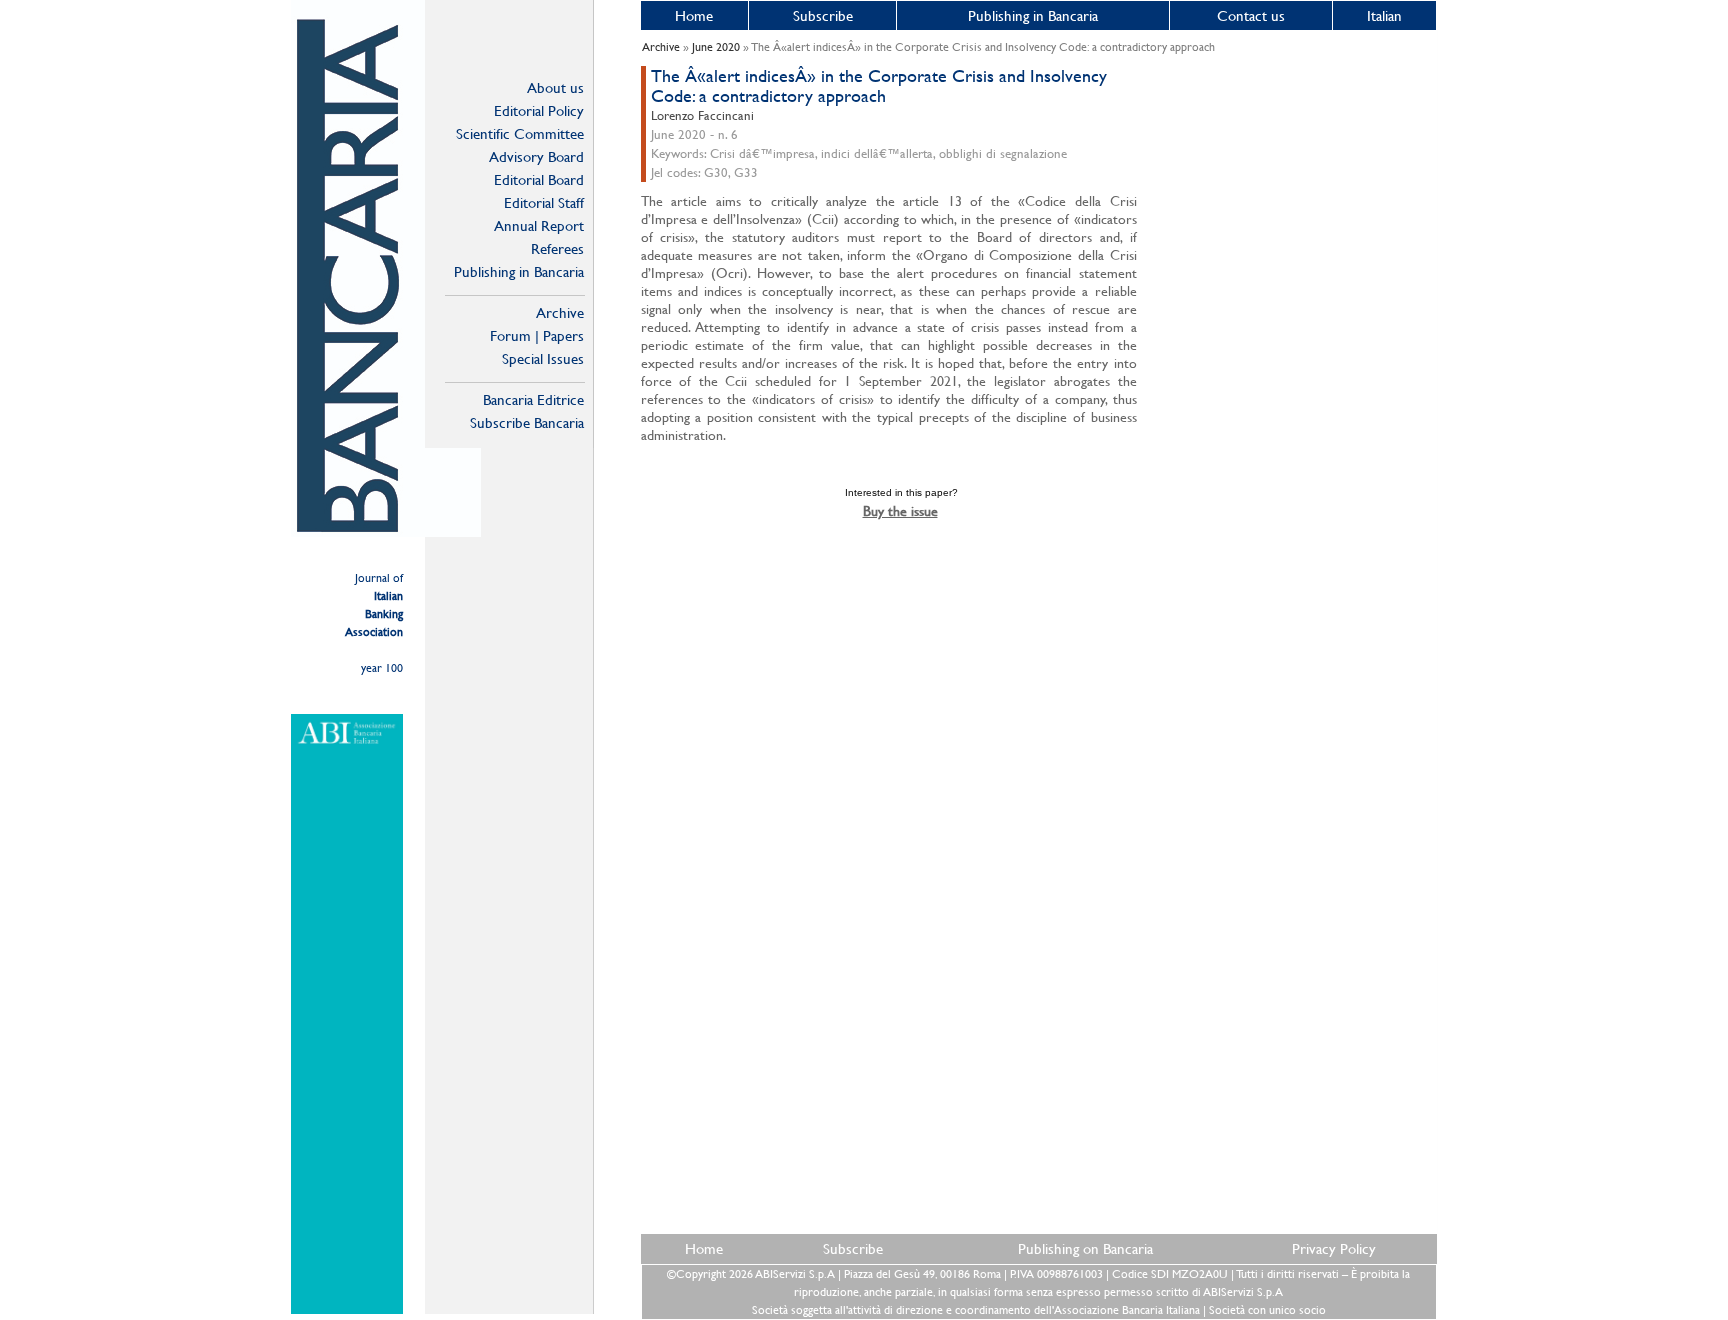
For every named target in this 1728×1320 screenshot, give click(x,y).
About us (555, 87)
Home (694, 15)
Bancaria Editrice (533, 399)
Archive (560, 312)
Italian (1384, 15)
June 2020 (716, 47)
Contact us (1251, 15)
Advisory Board (536, 156)
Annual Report (539, 225)
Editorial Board (539, 179)
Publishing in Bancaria (519, 271)
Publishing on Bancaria (1085, 1248)
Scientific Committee (520, 133)
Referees (557, 248)
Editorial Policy (539, 110)
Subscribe (823, 15)
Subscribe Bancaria (527, 422)
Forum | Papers (537, 335)
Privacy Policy (1334, 1248)
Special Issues (543, 358)
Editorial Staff (544, 202)
